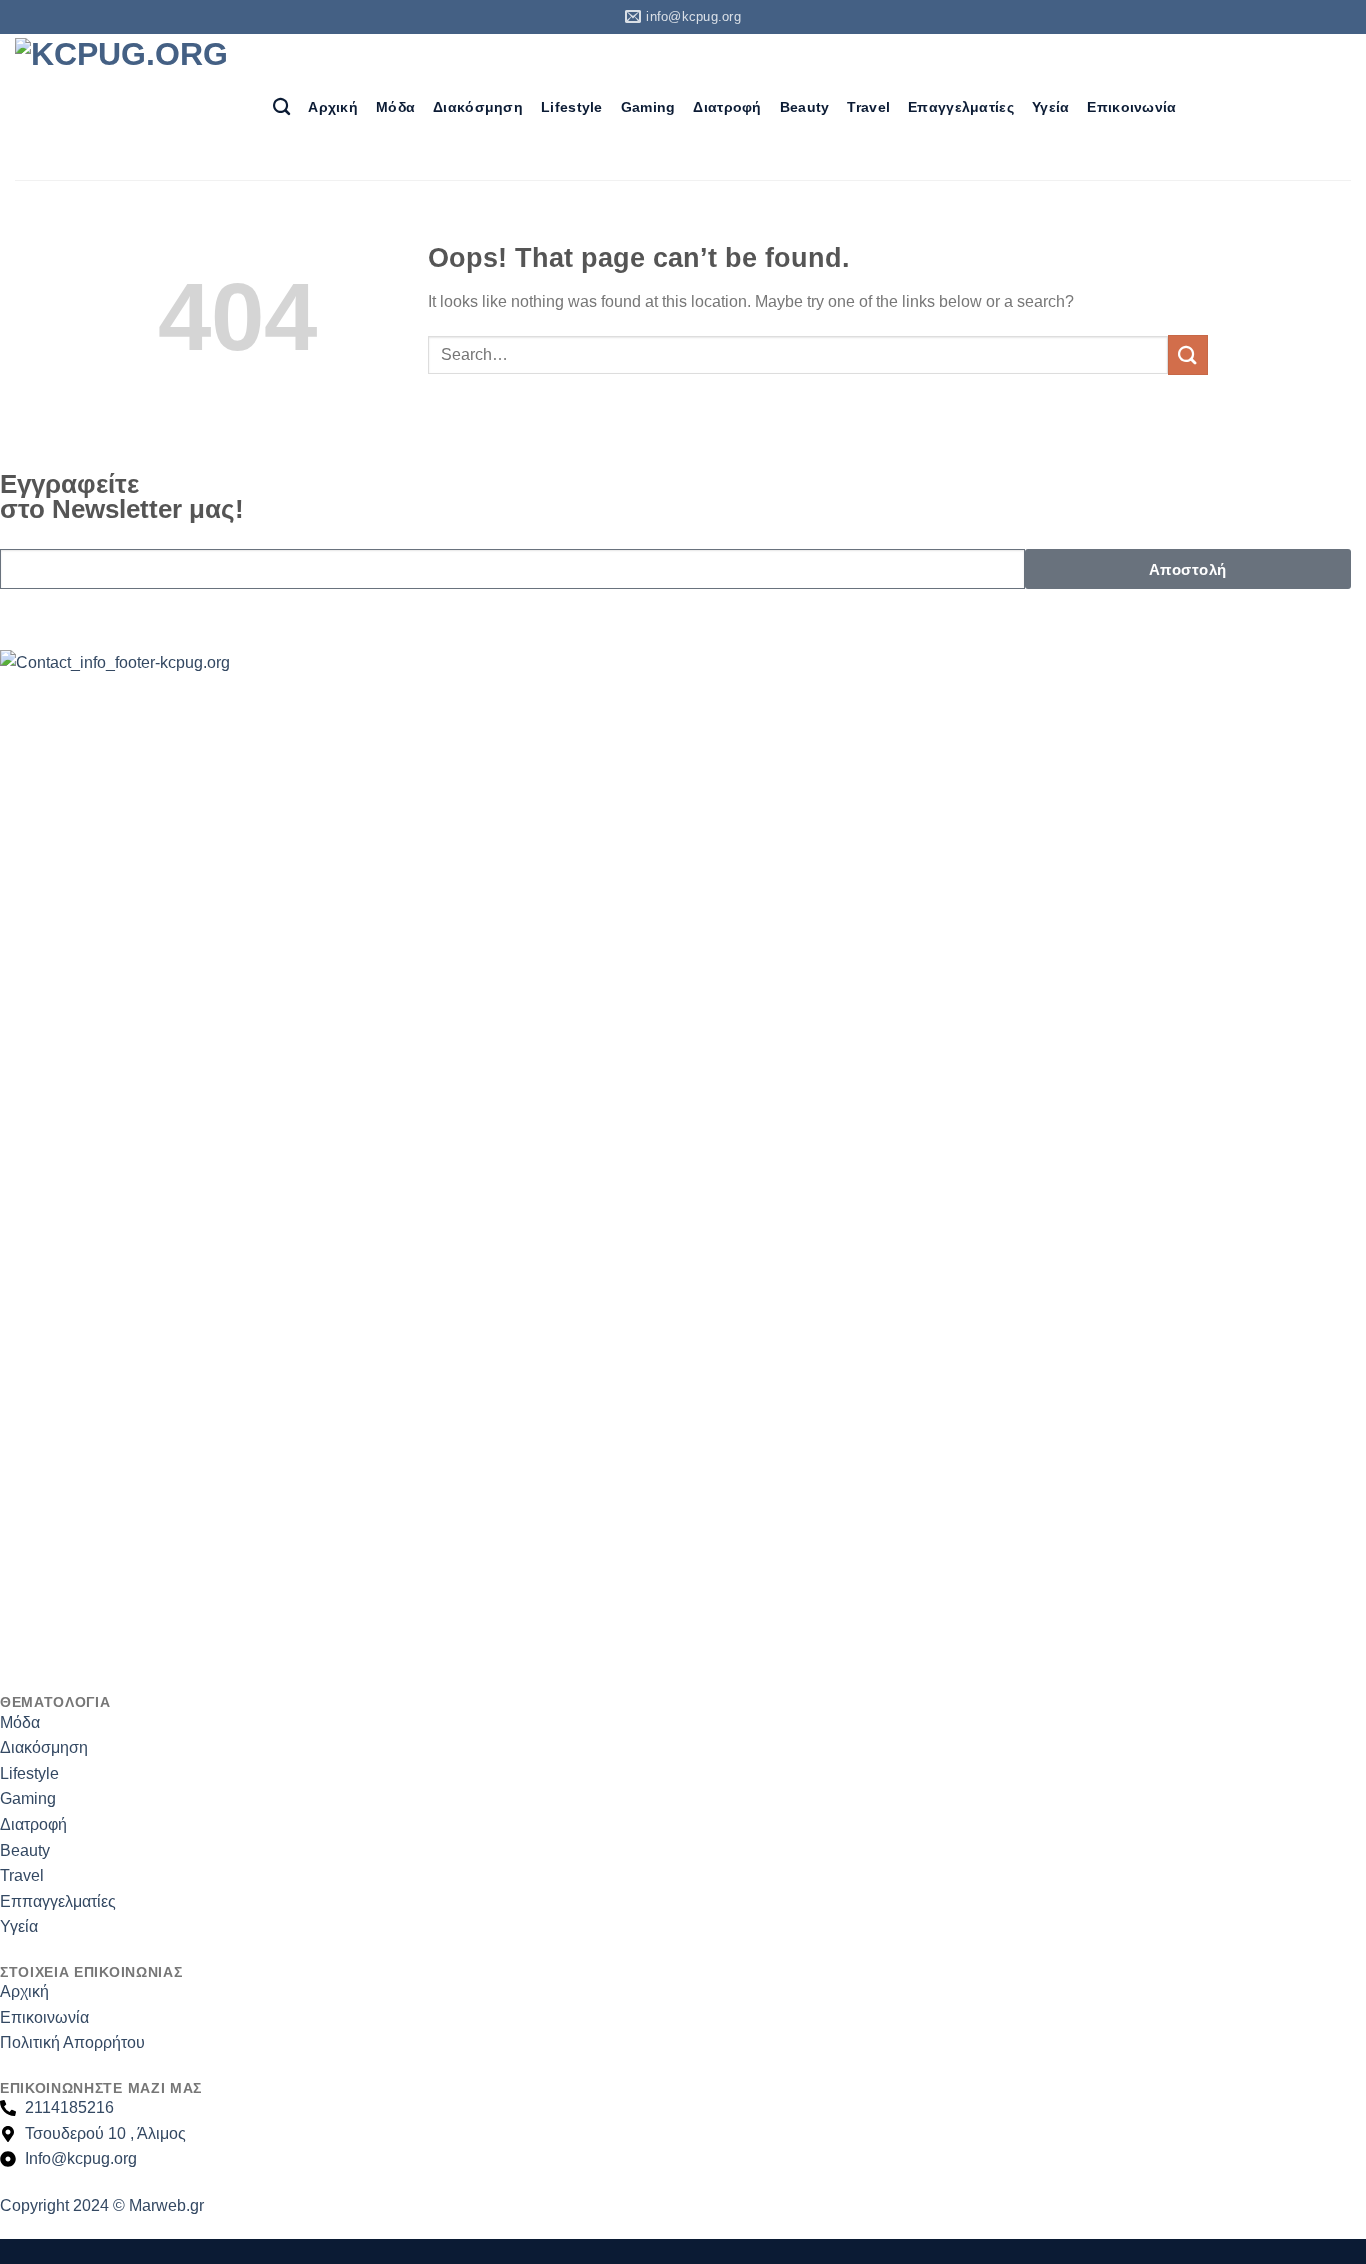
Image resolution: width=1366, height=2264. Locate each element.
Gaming (648, 107)
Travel (868, 107)
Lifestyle (572, 107)
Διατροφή (727, 107)
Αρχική (333, 107)
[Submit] (1188, 354)
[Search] (281, 107)
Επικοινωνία (1131, 107)
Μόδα (395, 107)
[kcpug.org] (129, 106)
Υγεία (1050, 107)
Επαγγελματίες (961, 107)
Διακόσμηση (478, 107)
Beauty (805, 107)
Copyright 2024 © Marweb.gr (102, 2205)
